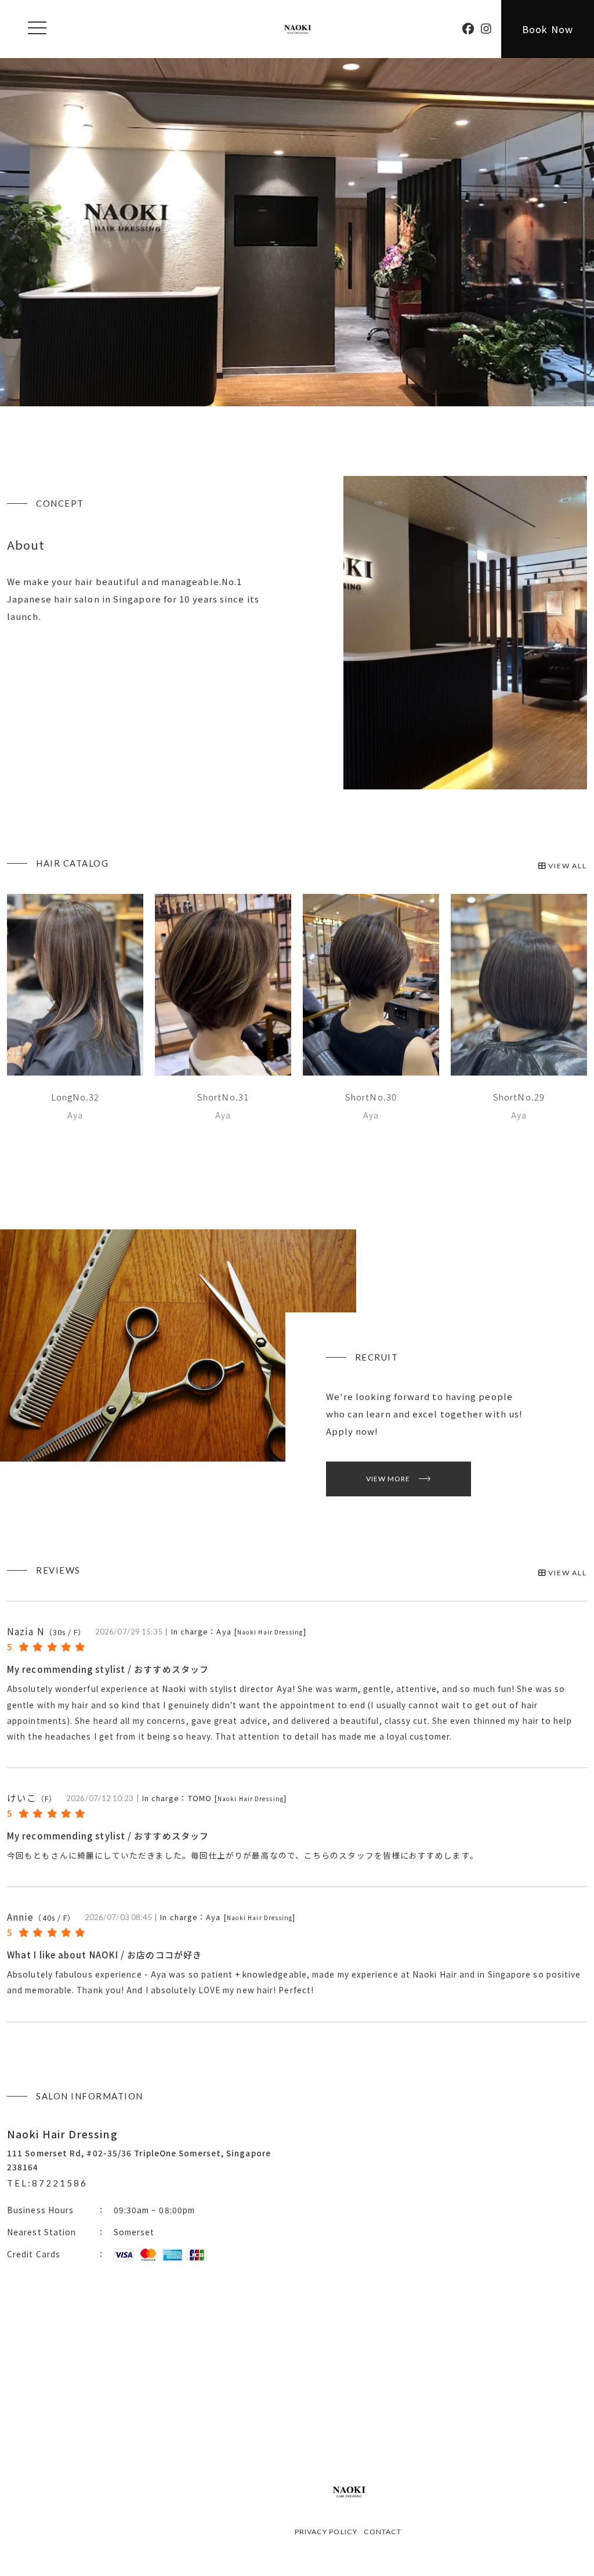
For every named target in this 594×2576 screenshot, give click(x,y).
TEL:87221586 (47, 2183)
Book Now (548, 29)
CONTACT (383, 2532)
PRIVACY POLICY (326, 2532)
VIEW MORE (388, 1479)
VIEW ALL (566, 866)
